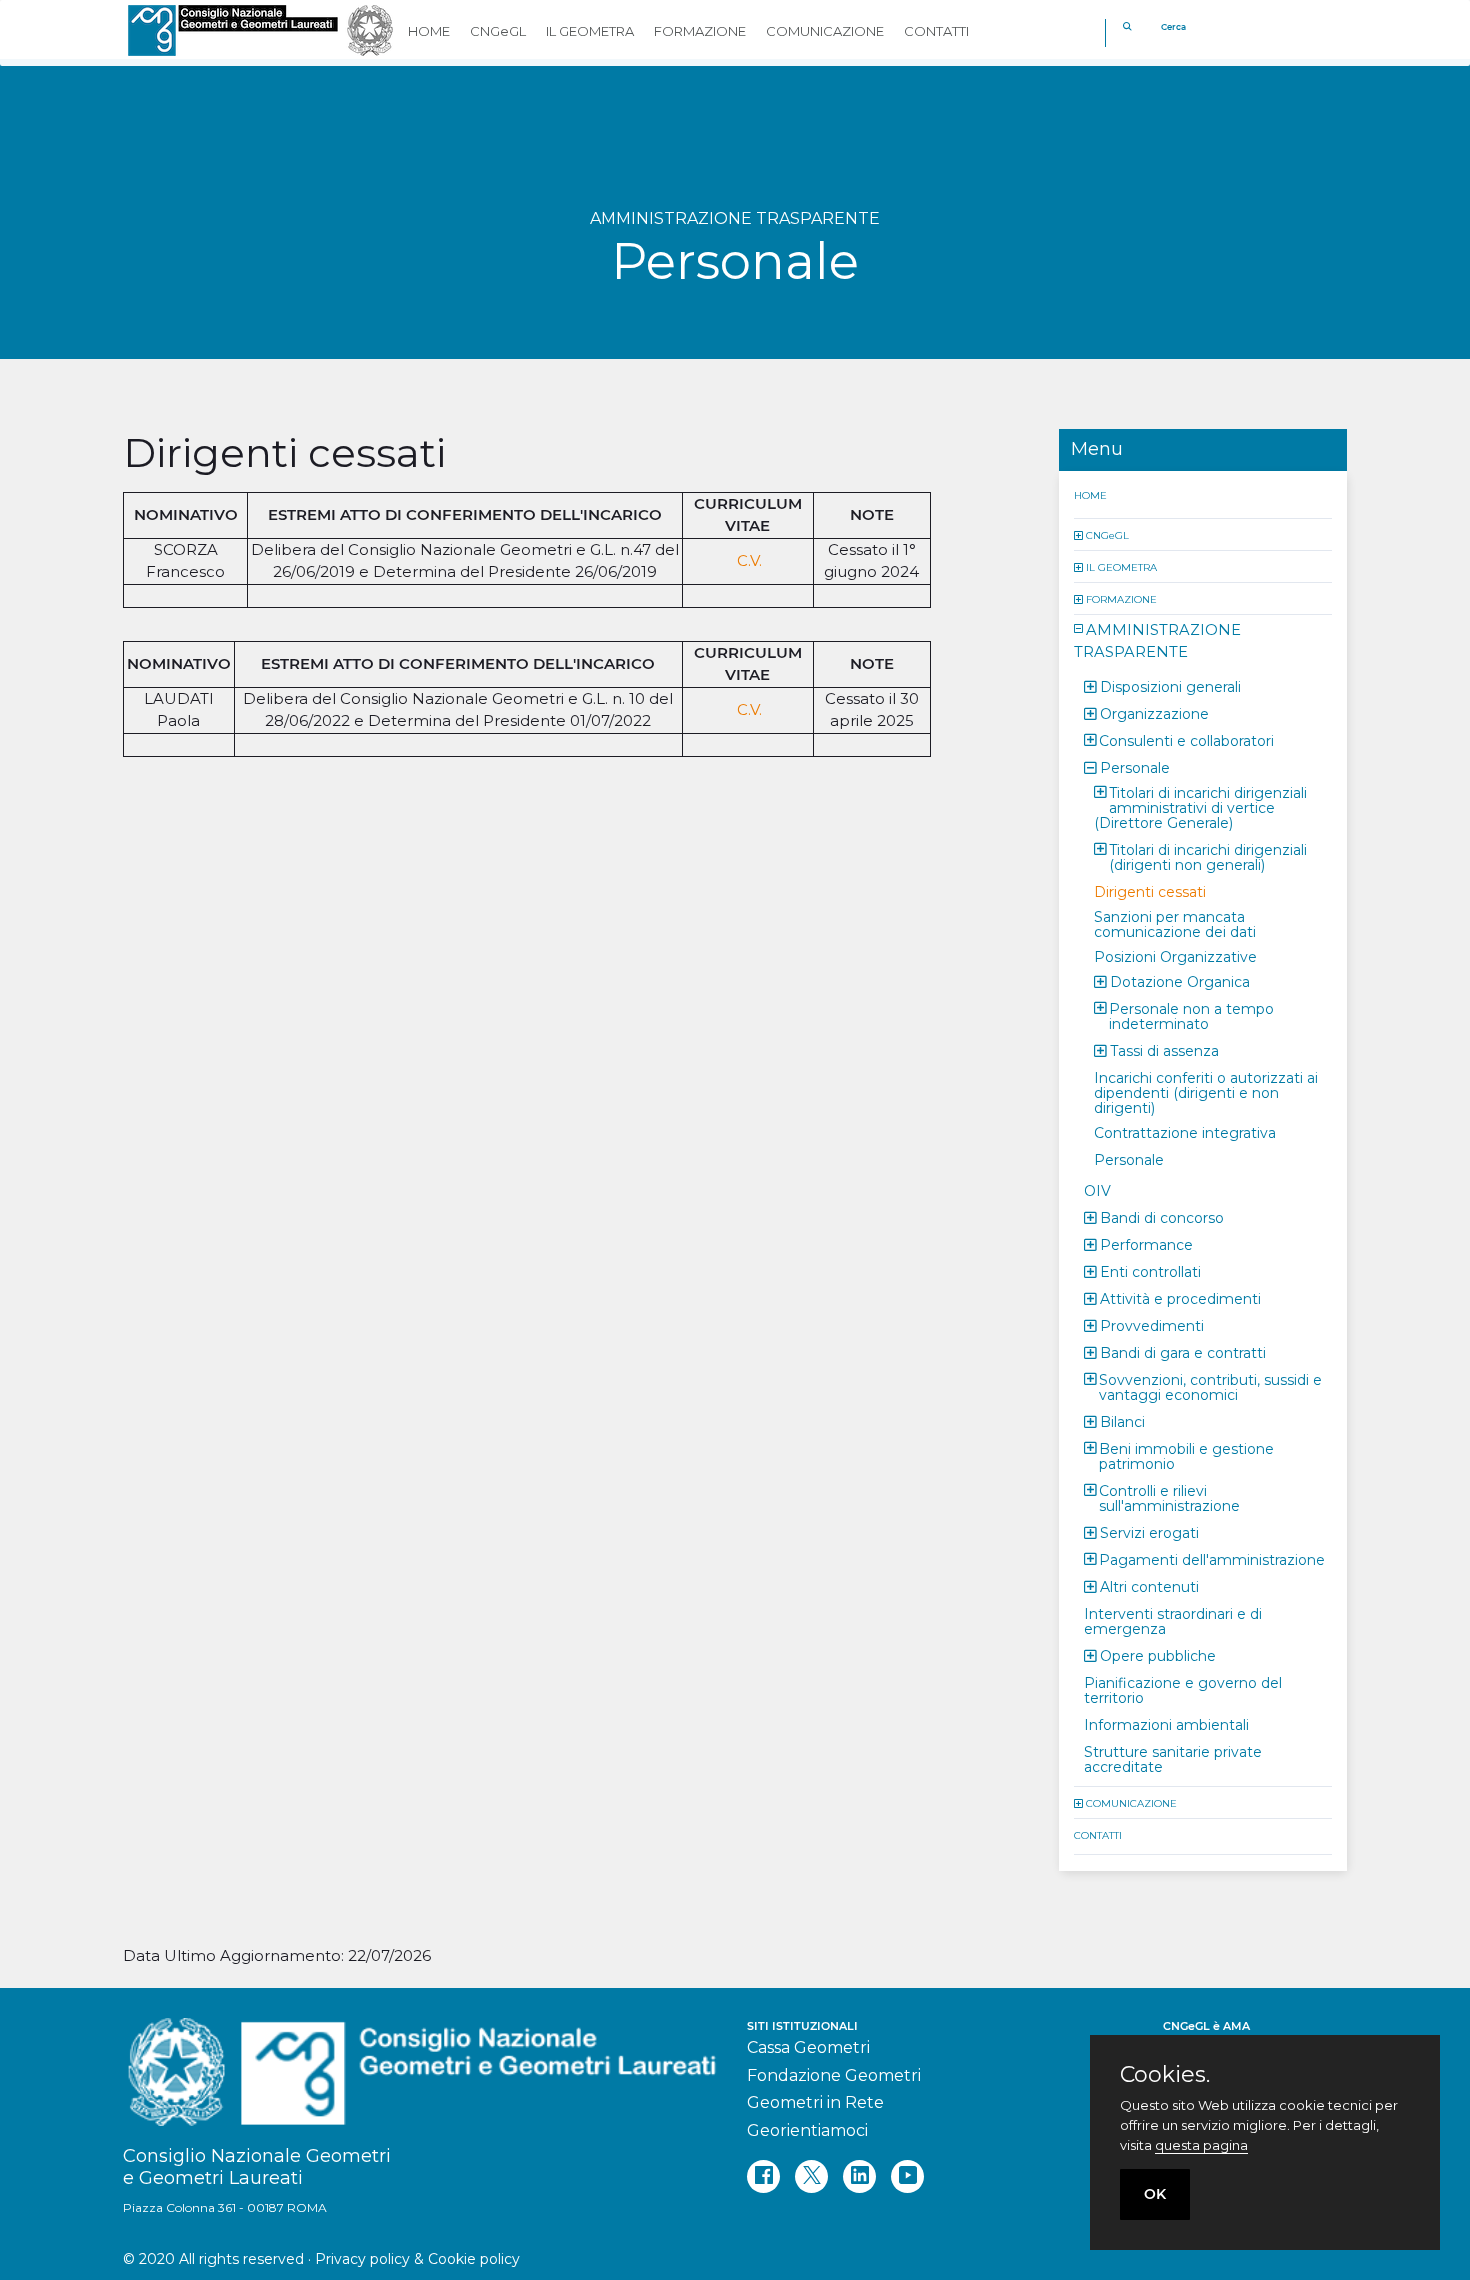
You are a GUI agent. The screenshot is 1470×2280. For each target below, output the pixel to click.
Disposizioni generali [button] (1170, 686)
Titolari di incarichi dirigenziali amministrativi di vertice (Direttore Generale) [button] (1200, 807)
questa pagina (1201, 2145)
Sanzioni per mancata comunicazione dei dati (1175, 923)
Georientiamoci (807, 2130)
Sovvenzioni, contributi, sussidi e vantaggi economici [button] (1210, 1386)
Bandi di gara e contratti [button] (1183, 1352)
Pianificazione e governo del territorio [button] (1183, 1689)
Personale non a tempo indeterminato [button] (1191, 1015)
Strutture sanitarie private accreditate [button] (1173, 1758)
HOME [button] (429, 31)
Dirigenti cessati (1150, 891)
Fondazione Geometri (834, 2075)
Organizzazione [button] (1154, 713)
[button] (1080, 534)
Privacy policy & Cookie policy (417, 2259)
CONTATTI (1098, 1834)
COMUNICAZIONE (1131, 1802)
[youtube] (907, 2176)
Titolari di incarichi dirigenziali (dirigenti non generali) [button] (1208, 856)
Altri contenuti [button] (1149, 1586)
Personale (1129, 1159)
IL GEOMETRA (1121, 566)
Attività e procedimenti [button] (1180, 1298)
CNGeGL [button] (498, 31)
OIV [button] (1097, 1190)
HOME (1090, 494)
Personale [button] (1135, 767)
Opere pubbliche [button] (1158, 1655)
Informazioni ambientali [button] (1166, 1724)
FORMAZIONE (1121, 598)
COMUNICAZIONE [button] (825, 31)
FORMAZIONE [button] (700, 31)
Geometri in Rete (815, 2102)
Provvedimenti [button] (1152, 1325)
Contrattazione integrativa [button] (1185, 1132)
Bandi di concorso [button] (1162, 1217)
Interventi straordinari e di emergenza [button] (1173, 1620)
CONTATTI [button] (936, 31)
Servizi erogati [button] (1149, 1532)
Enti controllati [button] (1150, 1271)
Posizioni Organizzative (1175, 956)
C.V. (747, 560)
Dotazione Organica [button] (1180, 981)
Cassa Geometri (808, 2047)
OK (1155, 2194)
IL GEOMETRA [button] (590, 31)
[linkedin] (859, 2176)
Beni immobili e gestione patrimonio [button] (1186, 1455)
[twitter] (811, 2176)
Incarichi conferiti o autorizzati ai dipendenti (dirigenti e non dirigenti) (1206, 1092)
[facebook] (763, 2176)
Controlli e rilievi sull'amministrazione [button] (1169, 1497)
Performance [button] (1146, 1244)
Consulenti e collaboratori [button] (1186, 740)
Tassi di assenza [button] (1164, 1050)
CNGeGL (1107, 534)
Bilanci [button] (1122, 1421)
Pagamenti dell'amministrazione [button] (1212, 1559)
